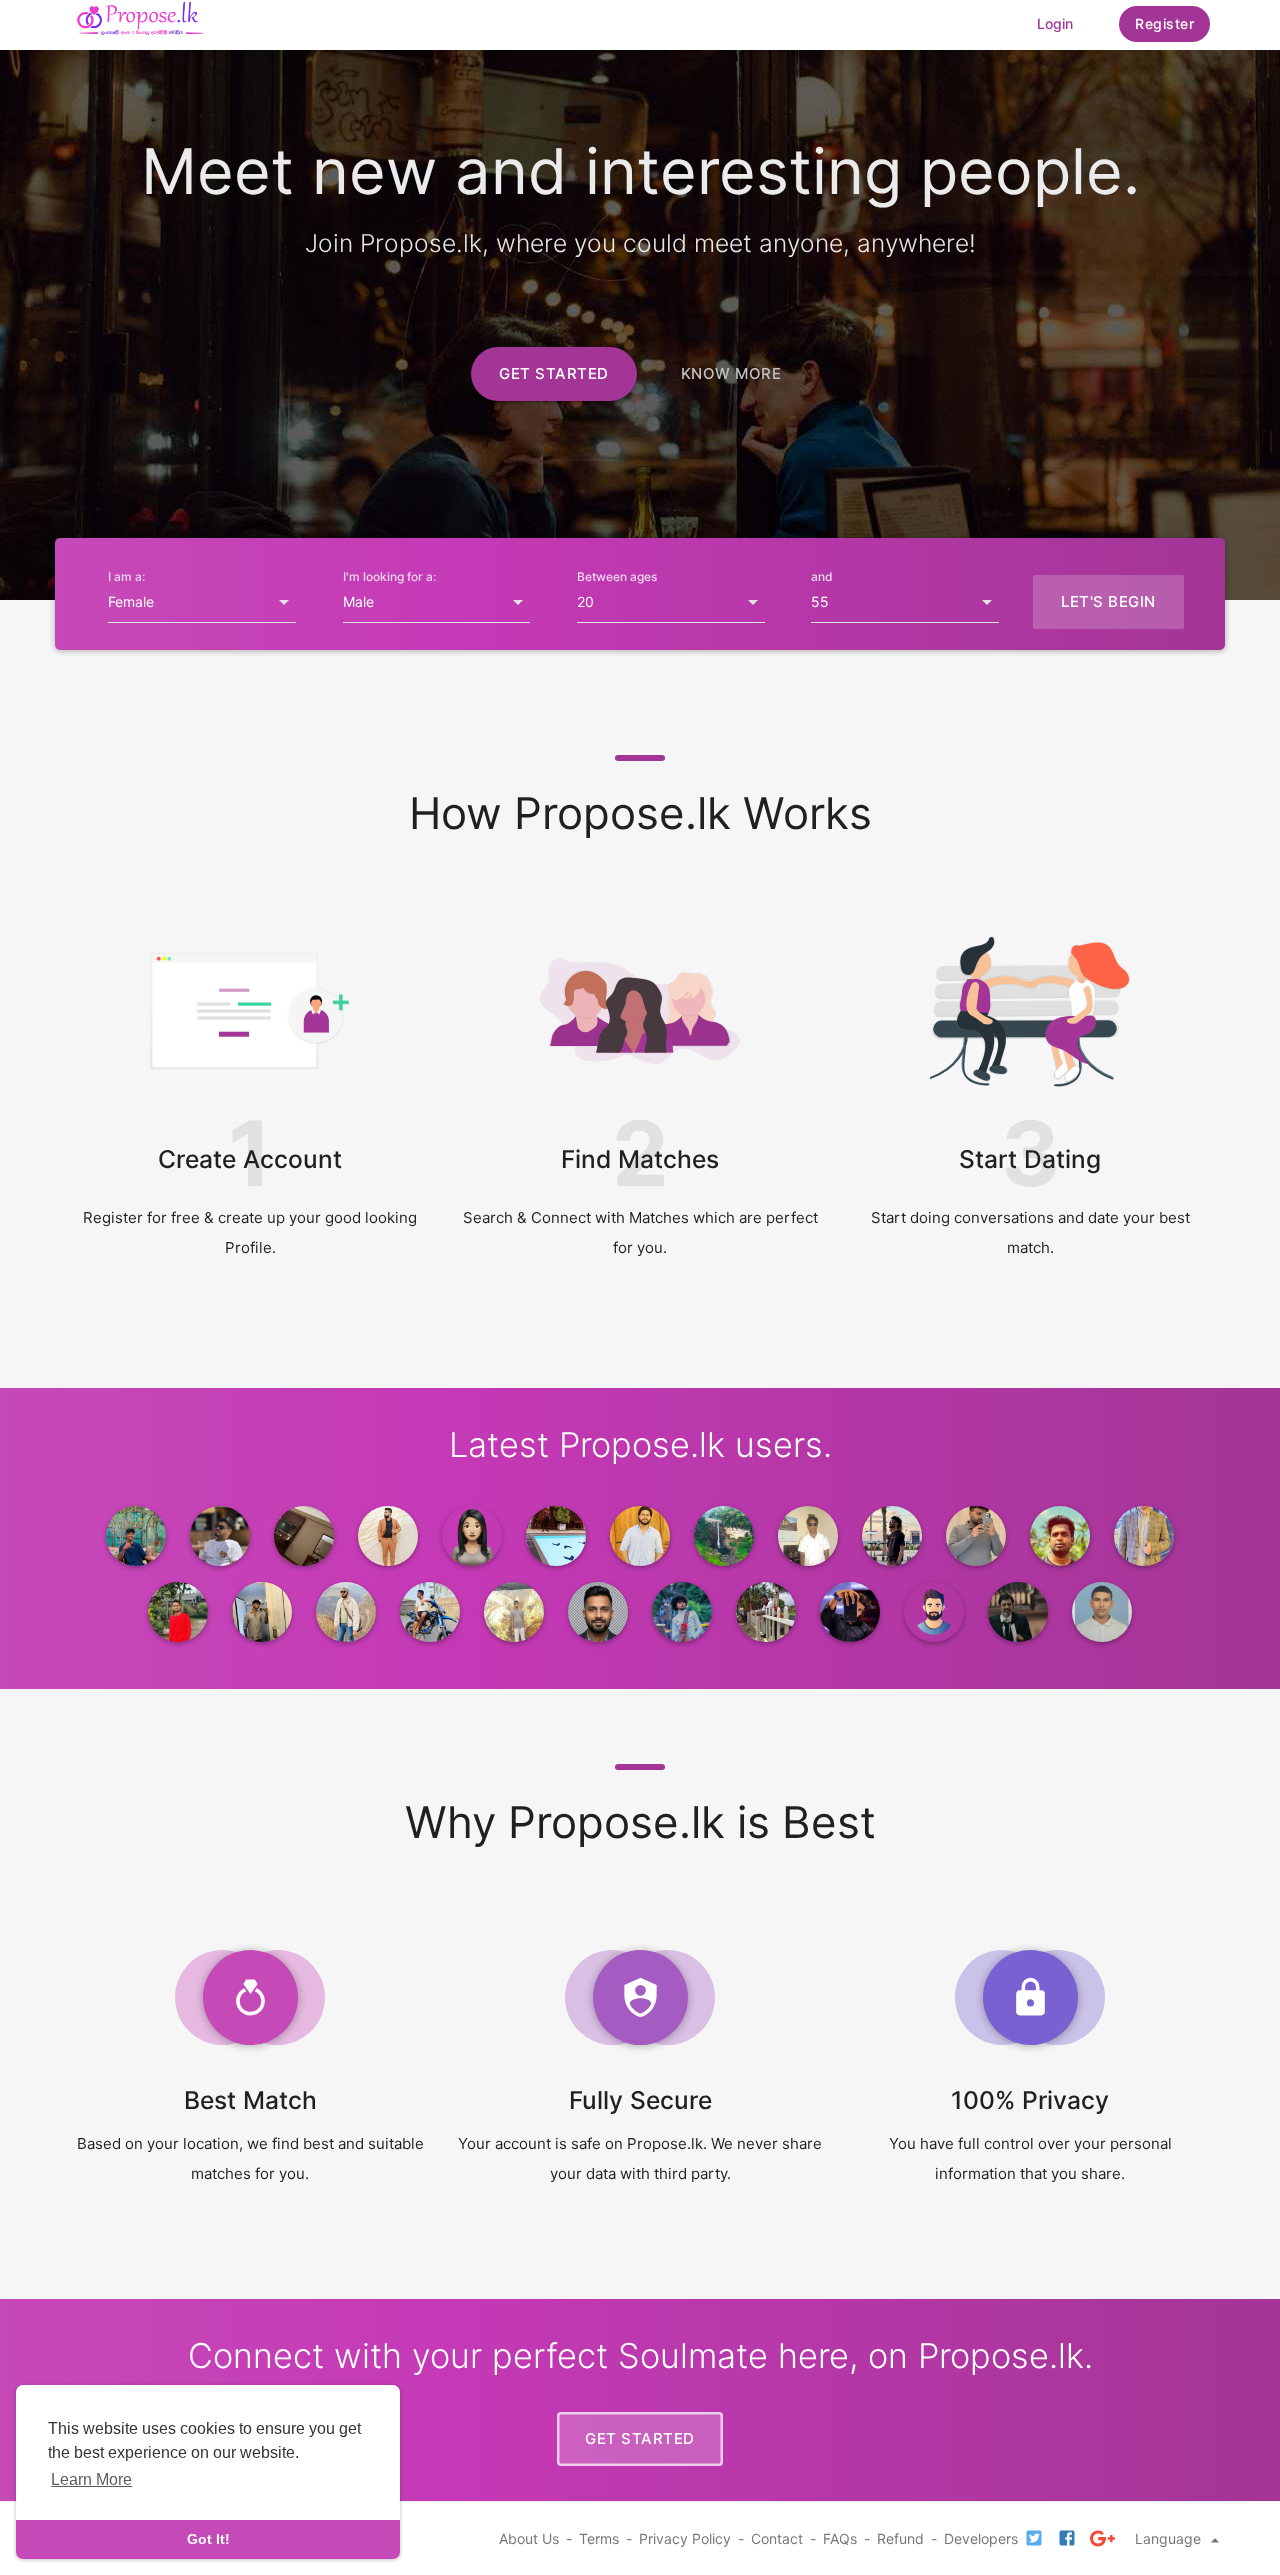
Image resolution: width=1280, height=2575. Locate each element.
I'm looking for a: (389, 576)
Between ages (617, 576)
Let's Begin (1108, 601)
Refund (900, 2538)
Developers (981, 2538)
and (822, 576)
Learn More (91, 2479)
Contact (777, 2538)
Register (1164, 23)
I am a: (126, 576)
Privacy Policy (685, 2538)
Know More (731, 373)
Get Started (554, 373)
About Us (529, 2538)
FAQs (840, 2538)
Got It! (208, 2539)
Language (1170, 2538)
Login (1055, 23)
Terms (599, 2538)
